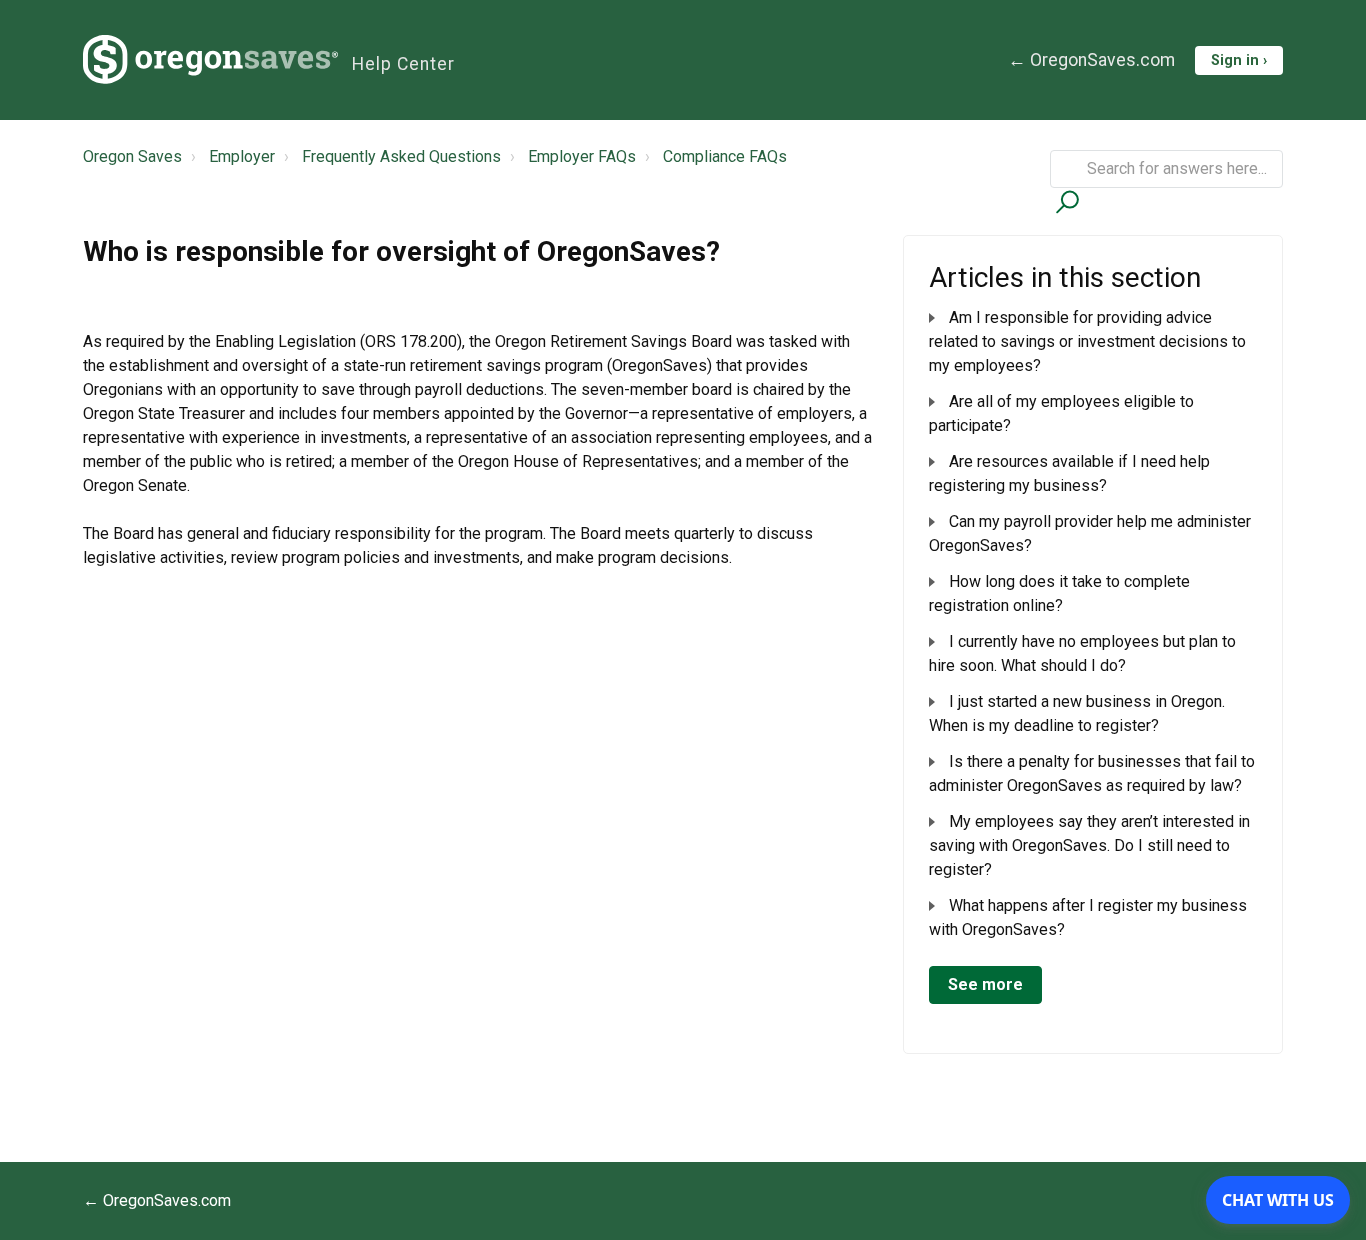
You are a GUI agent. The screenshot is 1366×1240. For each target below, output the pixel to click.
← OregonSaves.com (1091, 60)
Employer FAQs (582, 156)
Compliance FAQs (725, 156)
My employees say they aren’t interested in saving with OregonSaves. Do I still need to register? (1089, 845)
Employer (242, 156)
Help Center (403, 64)
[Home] (210, 60)
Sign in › (1239, 60)
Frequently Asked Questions (401, 156)
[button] (1064, 201)
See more (985, 984)
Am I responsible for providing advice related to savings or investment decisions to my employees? (1087, 341)
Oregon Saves (132, 156)
